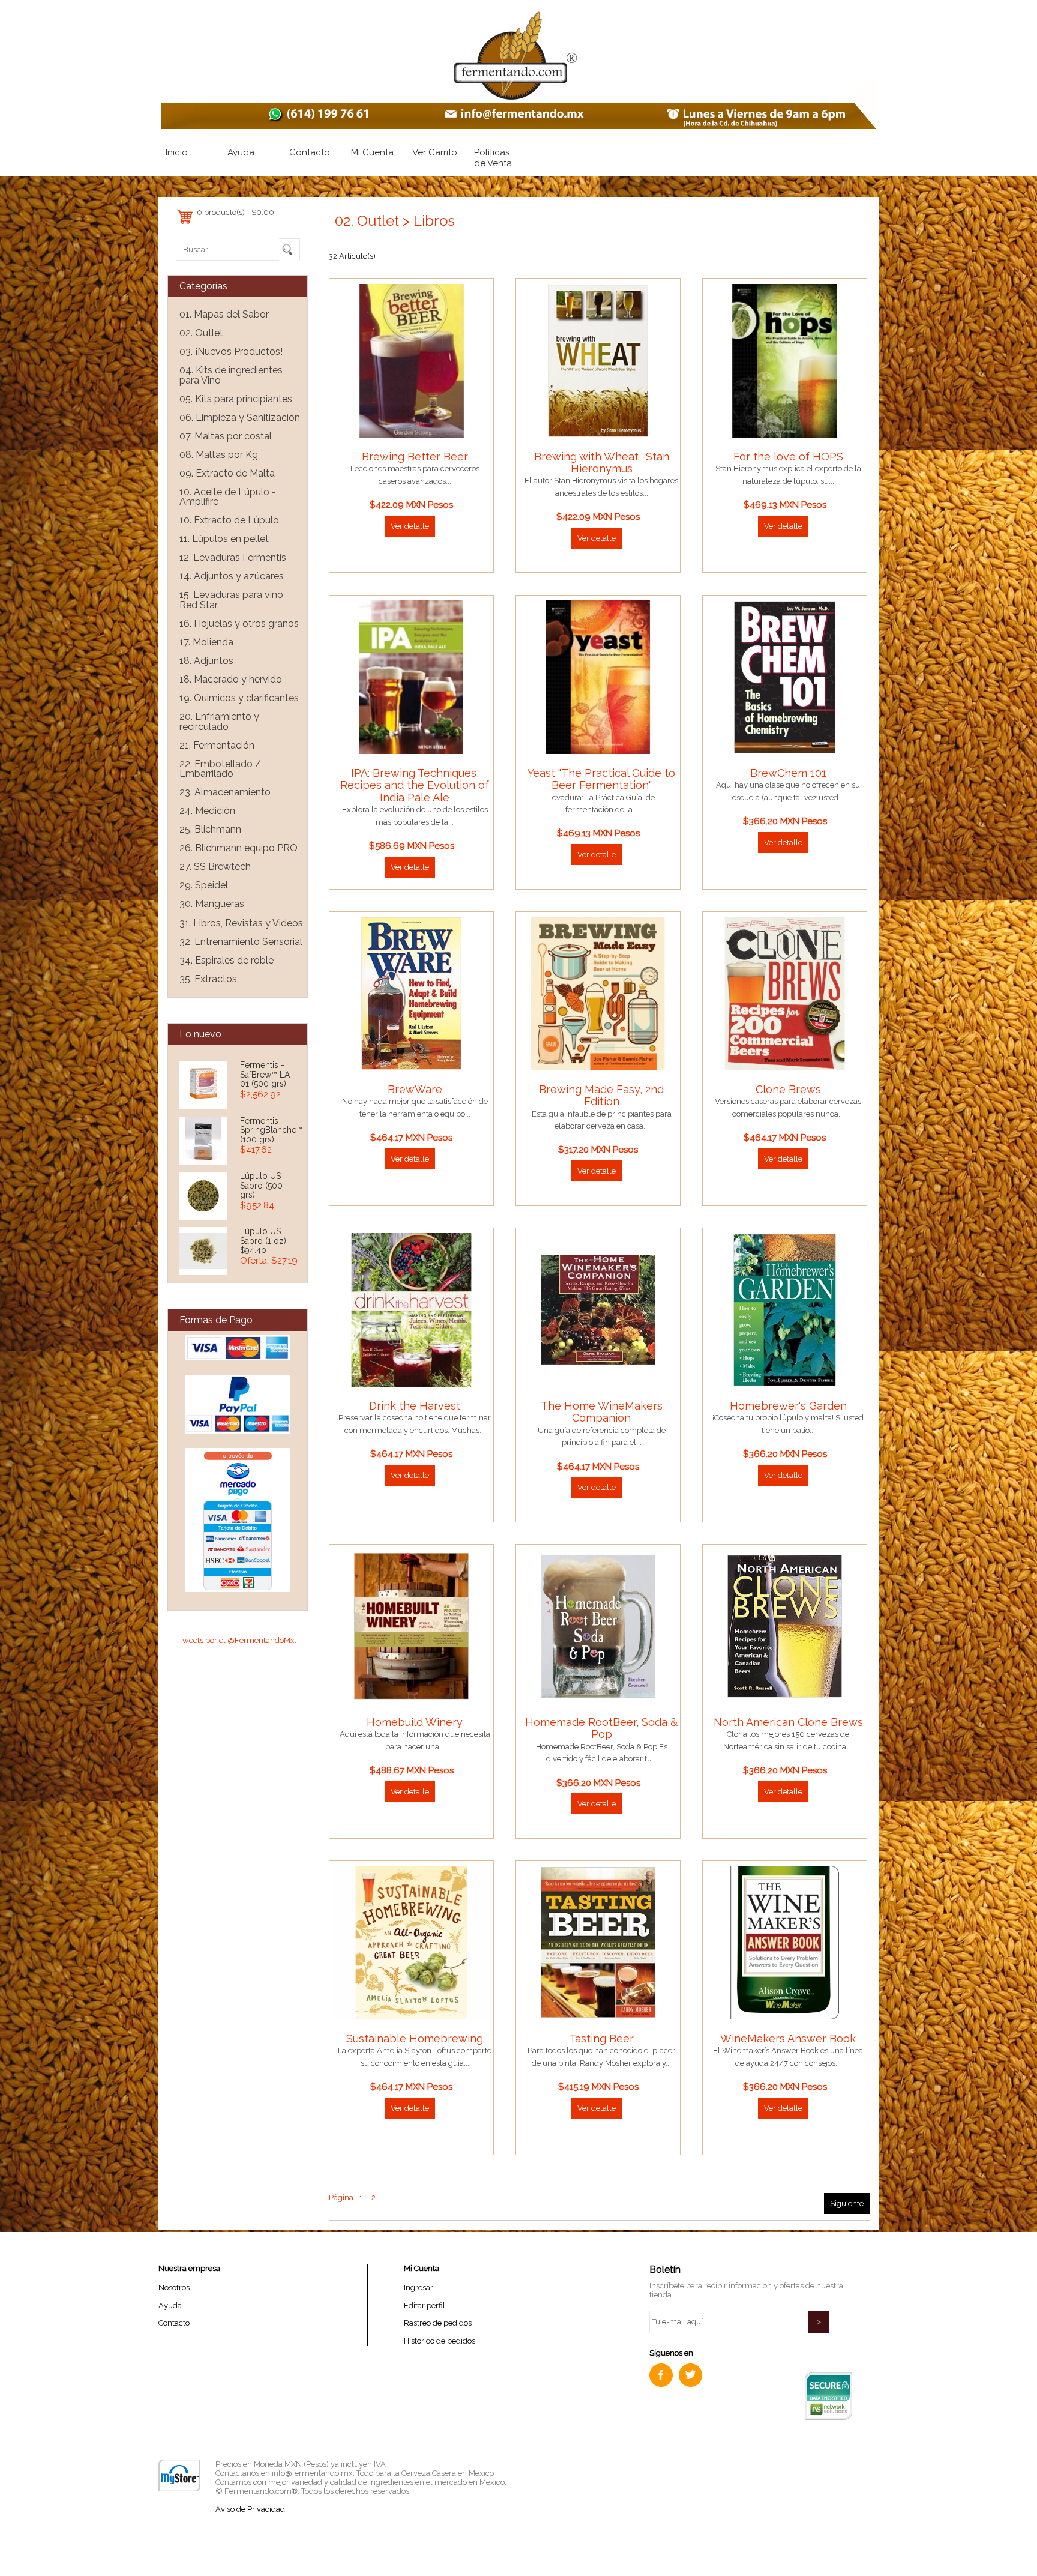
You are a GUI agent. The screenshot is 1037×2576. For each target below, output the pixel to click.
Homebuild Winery (415, 1722)
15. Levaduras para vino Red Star (231, 600)
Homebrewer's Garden (788, 1406)
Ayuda (241, 152)
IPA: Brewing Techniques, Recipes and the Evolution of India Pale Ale (415, 785)
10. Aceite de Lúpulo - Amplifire (228, 497)
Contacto (310, 152)
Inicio (177, 152)
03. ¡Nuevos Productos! (231, 351)
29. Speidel (204, 885)
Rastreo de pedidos (438, 2323)
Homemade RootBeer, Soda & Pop (601, 1728)
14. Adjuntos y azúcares (232, 576)
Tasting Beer (601, 2038)
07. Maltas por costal (226, 436)
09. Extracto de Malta (227, 473)
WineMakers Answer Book (788, 2038)
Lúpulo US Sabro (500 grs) (261, 1185)
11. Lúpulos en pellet (224, 539)
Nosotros (174, 2288)
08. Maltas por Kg (219, 455)
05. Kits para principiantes (236, 399)
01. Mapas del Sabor (224, 314)
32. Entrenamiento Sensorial (241, 942)
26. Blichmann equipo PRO (239, 848)
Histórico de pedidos (440, 2341)
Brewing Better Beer (415, 457)
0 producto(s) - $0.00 (236, 212)
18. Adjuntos (206, 661)
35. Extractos (208, 979)
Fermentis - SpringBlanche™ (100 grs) (271, 1130)
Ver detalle (410, 526)
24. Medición (207, 811)
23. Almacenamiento (225, 792)
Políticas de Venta (493, 158)
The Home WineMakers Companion (602, 1412)
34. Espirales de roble (227, 960)
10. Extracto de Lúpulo (229, 520)
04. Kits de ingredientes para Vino (231, 375)
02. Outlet (201, 333)
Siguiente (847, 2203)
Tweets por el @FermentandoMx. (238, 1640)
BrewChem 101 (788, 773)
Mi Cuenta (372, 152)
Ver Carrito (435, 152)
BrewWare (415, 1089)
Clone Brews (788, 1089)
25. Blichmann (210, 829)
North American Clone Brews (788, 1722)
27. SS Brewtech (215, 867)
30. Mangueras (212, 904)
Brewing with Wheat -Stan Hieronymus (602, 463)
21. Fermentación (217, 745)
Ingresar (419, 2288)
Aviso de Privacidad (250, 2509)
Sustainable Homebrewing (415, 2038)
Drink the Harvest (415, 1406)
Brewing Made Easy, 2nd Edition (601, 1095)
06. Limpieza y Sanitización (240, 418)
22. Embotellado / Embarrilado (220, 769)
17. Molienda (206, 642)
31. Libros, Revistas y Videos (241, 923)
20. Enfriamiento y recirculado (219, 722)
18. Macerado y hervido (231, 679)
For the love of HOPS (788, 457)
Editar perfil (425, 2306)
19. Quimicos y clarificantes (239, 698)
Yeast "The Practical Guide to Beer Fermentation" (601, 779)
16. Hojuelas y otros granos (239, 623)
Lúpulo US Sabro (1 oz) (263, 1236)
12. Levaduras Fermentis (233, 557)
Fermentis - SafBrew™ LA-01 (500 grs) (267, 1074)
